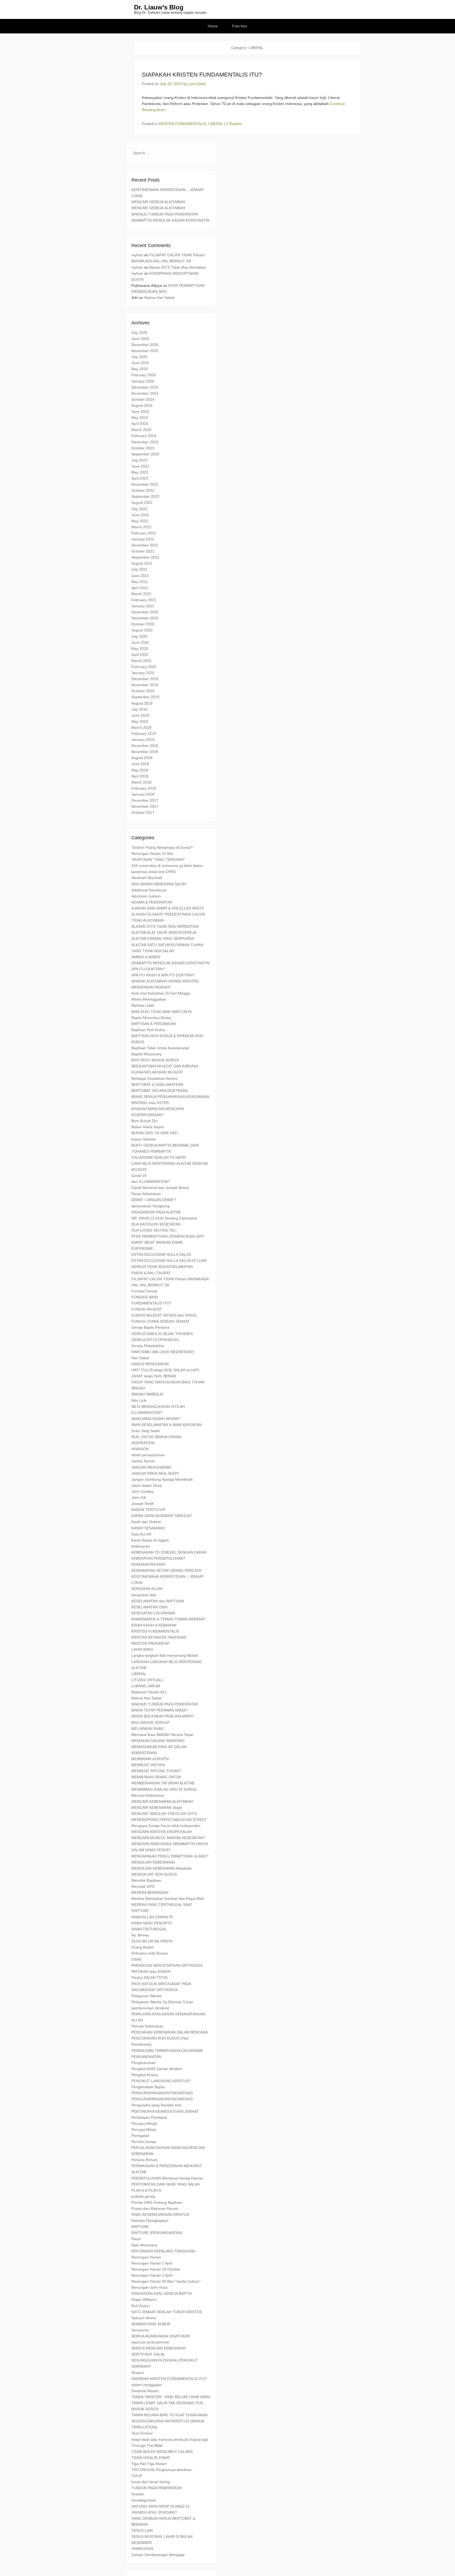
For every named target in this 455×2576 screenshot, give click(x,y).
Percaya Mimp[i (144, 2123)
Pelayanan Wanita (146, 1996)
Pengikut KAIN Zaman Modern (157, 2069)
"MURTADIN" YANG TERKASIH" (158, 860)
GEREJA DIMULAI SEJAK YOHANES (162, 1334)
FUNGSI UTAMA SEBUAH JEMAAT (161, 1321)
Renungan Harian (146, 2257)
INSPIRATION (143, 1443)
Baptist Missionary (147, 1054)
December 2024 (145, 387)
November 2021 (145, 545)
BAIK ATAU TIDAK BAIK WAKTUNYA (162, 1012)
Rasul (136, 2239)
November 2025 (145, 351)
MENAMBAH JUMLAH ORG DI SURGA (164, 1789)
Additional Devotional (149, 890)
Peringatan (140, 2136)
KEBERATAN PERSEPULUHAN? (158, 1558)
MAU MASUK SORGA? (151, 1723)
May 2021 (140, 582)
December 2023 (145, 442)
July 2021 (139, 569)
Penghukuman (144, 2063)
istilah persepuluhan (148, 1455)
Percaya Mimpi (144, 2130)
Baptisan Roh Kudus (148, 1030)
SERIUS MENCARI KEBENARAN (159, 2348)
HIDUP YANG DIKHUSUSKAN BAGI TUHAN (168, 1382)
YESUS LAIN (142, 2530)
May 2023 (140, 472)
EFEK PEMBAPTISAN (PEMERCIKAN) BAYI (168, 1236)
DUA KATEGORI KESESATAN (156, 1224)
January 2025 (143, 381)
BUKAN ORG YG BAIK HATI (155, 1133)
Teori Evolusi (142, 2433)
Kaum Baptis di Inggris (150, 1540)
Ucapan (138, 2494)
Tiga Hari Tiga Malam (149, 2464)
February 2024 (144, 436)
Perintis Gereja (144, 2142)
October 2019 (143, 691)
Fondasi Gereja (144, 1291)
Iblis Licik (139, 1400)
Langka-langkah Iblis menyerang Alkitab (165, 1655)
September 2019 (145, 697)
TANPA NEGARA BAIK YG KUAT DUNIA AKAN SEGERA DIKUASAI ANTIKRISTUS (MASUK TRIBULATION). (169, 2421)
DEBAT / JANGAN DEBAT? (154, 1200)
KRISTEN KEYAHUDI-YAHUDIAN (159, 1637)
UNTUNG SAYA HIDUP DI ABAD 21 (161, 2506)
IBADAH (138, 1388)
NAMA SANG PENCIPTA (152, 1923)
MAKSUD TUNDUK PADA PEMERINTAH (165, 214)
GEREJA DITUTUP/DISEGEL (155, 1340)
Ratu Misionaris (144, 2245)
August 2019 (142, 703)
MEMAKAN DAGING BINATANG (158, 1741)
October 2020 (143, 624)
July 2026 (139, 333)
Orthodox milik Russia (150, 1953)
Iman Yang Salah (146, 1431)
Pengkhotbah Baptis (148, 2087)
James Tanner (143, 1461)
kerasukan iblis (144, 1595)
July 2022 (139, 509)
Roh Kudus (141, 2306)
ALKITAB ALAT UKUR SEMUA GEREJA (164, 932)
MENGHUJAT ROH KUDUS (154, 1874)
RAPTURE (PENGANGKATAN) (157, 2233)
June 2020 (140, 642)
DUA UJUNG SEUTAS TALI (154, 1230)
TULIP (137, 2476)
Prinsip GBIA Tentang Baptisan (157, 2202)
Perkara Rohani (144, 2160)
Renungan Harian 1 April (152, 2263)
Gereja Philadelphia (148, 1346)
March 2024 (141, 430)
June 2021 (140, 576)
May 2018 (140, 770)
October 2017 (143, 812)
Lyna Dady (197, 84)
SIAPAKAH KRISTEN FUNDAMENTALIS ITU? (202, 75)
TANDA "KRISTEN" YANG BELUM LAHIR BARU (171, 2397)
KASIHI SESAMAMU (148, 1528)
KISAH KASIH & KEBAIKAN (154, 1625)
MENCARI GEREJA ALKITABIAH (158, 202)
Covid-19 (139, 1176)
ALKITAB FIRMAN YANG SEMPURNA (163, 938)
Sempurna (140, 2330)
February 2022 (144, 533)
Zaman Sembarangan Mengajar (158, 2555)
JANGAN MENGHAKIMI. (152, 1467)
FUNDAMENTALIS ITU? (151, 1303)
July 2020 (139, 636)
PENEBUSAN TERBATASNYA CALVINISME (167, 2051)
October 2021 (143, 551)
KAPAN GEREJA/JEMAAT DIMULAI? (162, 1516)
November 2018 (145, 752)
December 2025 (145, 345)
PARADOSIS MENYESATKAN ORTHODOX (167, 1965)
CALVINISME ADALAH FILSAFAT (159, 1157)
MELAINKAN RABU (147, 1729)
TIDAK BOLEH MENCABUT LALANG (162, 2452)
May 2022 (140, 521)
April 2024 (140, 424)
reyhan (137, 255)
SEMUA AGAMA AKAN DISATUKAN (161, 2336)
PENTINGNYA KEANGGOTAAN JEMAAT (165, 2111)
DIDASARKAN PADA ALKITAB (156, 1212)
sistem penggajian (147, 2385)
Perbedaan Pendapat (149, 2117)
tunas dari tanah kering (151, 2482)
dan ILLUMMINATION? (151, 1182)
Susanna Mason (145, 2391)
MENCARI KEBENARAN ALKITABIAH (162, 1801)
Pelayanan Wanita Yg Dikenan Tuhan (162, 2002)
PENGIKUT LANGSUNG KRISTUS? (161, 2081)
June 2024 (140, 411)
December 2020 (145, 612)
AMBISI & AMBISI (146, 957)
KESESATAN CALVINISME (153, 1613)
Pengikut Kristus (145, 2075)
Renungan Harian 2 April (152, 2275)
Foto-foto (240, 26)
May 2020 (140, 649)
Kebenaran (141, 1546)
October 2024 (143, 399)
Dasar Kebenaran (146, 1194)
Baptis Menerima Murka (151, 1018)
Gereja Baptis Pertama (150, 1327)
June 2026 (140, 339)
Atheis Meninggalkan (149, 999)
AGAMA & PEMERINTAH (152, 902)
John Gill (139, 1498)
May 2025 (140, 369)
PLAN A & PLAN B (146, 2190)
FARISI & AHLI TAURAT (151, 1273)
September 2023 (145, 454)
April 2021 (140, 588)
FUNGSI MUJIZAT (147, 1309)
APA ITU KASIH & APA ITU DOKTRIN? (163, 975)
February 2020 (144, 667)
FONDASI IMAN (145, 1297)
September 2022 (145, 496)
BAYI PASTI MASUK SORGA (155, 1060)
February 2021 (144, 600)
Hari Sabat (140, 1358)
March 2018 (141, 782)
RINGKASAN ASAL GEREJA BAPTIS (162, 2293)
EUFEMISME (142, 1248)
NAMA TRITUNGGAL (149, 1929)
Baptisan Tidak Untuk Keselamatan (160, 1048)
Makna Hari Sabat (159, 298)
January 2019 (143, 740)
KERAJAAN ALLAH (147, 1589)
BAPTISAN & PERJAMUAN (154, 1024)
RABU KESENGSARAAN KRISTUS (160, 2215)
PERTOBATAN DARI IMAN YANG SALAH (165, 2184)
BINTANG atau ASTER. (151, 1103)
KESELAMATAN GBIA (149, 1607)
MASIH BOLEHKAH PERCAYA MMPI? (163, 1716)
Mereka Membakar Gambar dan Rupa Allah (168, 1899)
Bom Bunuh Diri (144, 1121)
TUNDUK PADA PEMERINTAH (157, 2488)
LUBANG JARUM (146, 1686)
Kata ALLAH (141, 1534)
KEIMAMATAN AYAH (148, 1564)
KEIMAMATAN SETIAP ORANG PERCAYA (166, 1570)
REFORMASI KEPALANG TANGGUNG (164, 2251)
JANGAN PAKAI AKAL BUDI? (155, 1473)
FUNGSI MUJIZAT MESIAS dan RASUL (164, 1315)
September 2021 (145, 557)
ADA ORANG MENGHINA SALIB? (159, 884)
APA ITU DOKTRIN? (148, 969)
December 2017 (145, 800)
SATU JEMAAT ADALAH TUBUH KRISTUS (167, 2312)
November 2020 (145, 618)
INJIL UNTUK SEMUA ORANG (157, 1437)
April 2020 (140, 655)
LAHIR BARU (142, 1649)
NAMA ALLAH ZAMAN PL (152, 1917)
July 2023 (139, 460)
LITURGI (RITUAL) (147, 1680)
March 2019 (141, 727)
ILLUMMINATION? (147, 1413)
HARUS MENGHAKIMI (150, 1364)
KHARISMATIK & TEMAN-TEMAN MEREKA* (168, 1619)
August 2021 (142, 563)
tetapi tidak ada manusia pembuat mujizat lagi (170, 2439)
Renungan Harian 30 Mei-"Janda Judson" (166, 2281)
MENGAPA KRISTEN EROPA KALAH (162, 1832)
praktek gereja (143, 2196)
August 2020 (142, 630)
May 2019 (140, 721)
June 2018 (140, 764)
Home (213, 26)
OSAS (136, 1959)
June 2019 (140, 715)
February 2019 (144, 734)
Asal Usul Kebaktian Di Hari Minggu (161, 993)
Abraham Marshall (147, 878)
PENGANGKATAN (146, 2057)
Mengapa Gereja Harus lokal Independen (166, 1826)
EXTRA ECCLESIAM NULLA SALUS (161, 1254)
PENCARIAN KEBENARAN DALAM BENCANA (170, 2032)
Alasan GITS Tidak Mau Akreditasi (177, 267)
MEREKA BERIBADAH (150, 1892)
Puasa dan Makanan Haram (155, 2208)
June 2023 (140, 466)
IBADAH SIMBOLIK (147, 1394)
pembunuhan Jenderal (150, 2008)
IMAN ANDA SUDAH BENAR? (156, 1419)
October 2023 (143, 448)
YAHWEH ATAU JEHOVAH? (154, 2512)
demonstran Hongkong (150, 1206)
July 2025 (139, 357)
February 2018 (144, 788)
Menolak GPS (143, 1886)
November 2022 (145, 484)
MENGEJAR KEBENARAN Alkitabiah (162, 1868)
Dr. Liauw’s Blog (159, 7)
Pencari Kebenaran (147, 2026)
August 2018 (142, 758)
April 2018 (140, 776)
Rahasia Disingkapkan (150, 2221)
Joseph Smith (143, 1504)
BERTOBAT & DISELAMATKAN (157, 1084)
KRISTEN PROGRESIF (151, 1643)
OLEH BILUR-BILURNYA (152, 1941)
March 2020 (141, 661)
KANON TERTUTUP (148, 1510)
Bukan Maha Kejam (148, 1127)
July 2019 (139, 709)
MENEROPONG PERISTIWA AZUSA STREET (169, 1820)
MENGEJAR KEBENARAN (153, 1862)
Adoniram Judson (146, 896)
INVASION (140, 1449)
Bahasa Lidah (143, 1005)
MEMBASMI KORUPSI (150, 1759)
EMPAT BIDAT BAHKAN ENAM (157, 1242)
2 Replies (234, 124)
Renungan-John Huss (150, 2287)
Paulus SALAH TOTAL (150, 1977)
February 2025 (144, 375)
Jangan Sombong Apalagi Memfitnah (162, 1479)
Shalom (138, 2373)
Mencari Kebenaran (148, 1795)
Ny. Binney (140, 1935)
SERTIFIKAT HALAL (148, 2354)
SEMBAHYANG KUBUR (151, 2324)
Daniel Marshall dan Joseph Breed (160, 1188)
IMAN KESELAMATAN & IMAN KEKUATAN (167, 1425)
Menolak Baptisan (146, 1880)
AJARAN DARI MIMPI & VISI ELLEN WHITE (168, 908)
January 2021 (143, 606)
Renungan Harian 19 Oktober (156, 2269)
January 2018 (143, 794)
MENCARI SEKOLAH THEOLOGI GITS (164, 1814)
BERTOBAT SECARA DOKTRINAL (160, 1091)
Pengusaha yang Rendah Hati (156, 2105)
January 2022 (143, 539)
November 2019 (145, 685)
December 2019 (145, 679)
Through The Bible (147, 2446)
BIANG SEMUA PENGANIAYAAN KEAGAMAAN (170, 1097)
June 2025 (140, 363)
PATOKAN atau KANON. (152, 1971)
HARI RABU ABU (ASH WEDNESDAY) (163, 1352)
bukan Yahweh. (144, 1139)
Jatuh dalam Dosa (147, 1485)
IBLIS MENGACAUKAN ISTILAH (158, 1407)
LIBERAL (216, 124)
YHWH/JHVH (142, 2549)
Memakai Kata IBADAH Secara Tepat (162, 1735)
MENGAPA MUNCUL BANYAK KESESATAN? (168, 1838)
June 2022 (140, 515)
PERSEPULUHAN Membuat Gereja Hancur (167, 2178)
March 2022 (141, 527)
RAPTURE (140, 2227)
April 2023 (140, 478)
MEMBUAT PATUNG (148, 1765)
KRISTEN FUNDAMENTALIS (182, 124)
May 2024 (140, 418)
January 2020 (143, 673)
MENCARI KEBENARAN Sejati (157, 1807)
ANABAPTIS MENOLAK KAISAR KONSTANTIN (170, 220)
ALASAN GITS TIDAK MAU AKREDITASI (165, 926)
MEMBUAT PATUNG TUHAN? (156, 1771)
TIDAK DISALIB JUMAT (151, 2458)
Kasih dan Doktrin (146, 1522)
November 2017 (145, 806)
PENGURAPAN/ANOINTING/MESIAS (162, 2093)
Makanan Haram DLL (149, 1692)
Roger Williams (144, 2299)
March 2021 (141, 594)
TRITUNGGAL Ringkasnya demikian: (162, 2470)
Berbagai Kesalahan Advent (154, 1078)
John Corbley (142, 1492)
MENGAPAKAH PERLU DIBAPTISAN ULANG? (170, 1856)
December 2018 (145, 746)
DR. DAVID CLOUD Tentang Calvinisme (164, 1218)
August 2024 (142, 405)
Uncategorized (144, 2500)
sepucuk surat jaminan (150, 2342)
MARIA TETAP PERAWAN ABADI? (160, 1710)
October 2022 (143, 490)
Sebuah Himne (144, 2318)
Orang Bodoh (143, 1947)
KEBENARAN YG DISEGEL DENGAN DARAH (169, 1552)
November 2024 (145, 393)
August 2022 (142, 503)
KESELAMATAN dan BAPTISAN (158, 1601)
